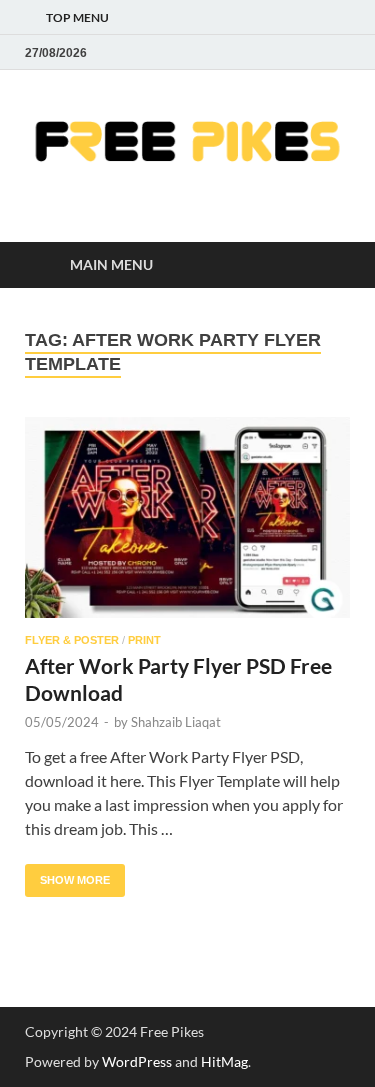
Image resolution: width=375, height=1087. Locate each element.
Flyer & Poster (72, 640)
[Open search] (325, 265)
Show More (67, 875)
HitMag (224, 1061)
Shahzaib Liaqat (176, 722)
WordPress (137, 1061)
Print (144, 640)
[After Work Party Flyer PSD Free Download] (187, 517)
